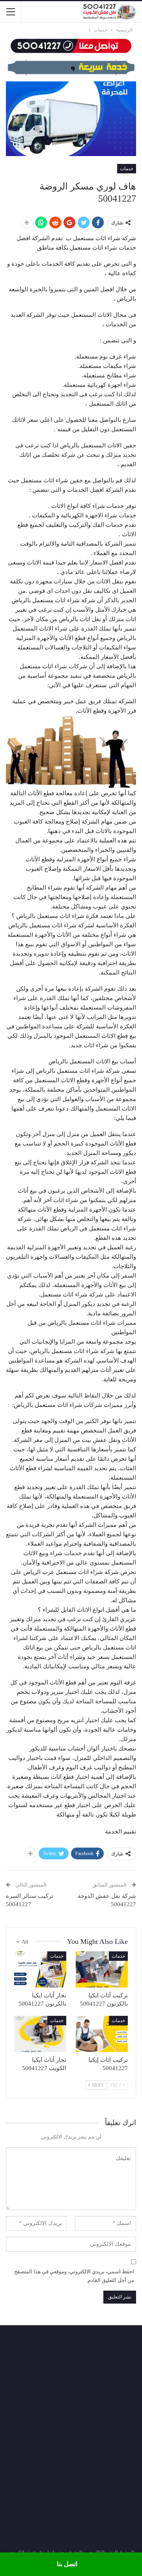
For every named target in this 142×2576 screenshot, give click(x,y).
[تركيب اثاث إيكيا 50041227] (102, 2034)
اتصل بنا (67, 2564)
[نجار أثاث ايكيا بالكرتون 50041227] (40, 1969)
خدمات (127, 169)
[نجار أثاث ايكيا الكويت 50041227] (40, 2034)
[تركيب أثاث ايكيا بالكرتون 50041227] (102, 1969)
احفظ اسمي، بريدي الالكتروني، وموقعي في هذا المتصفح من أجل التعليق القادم (74, 2276)
